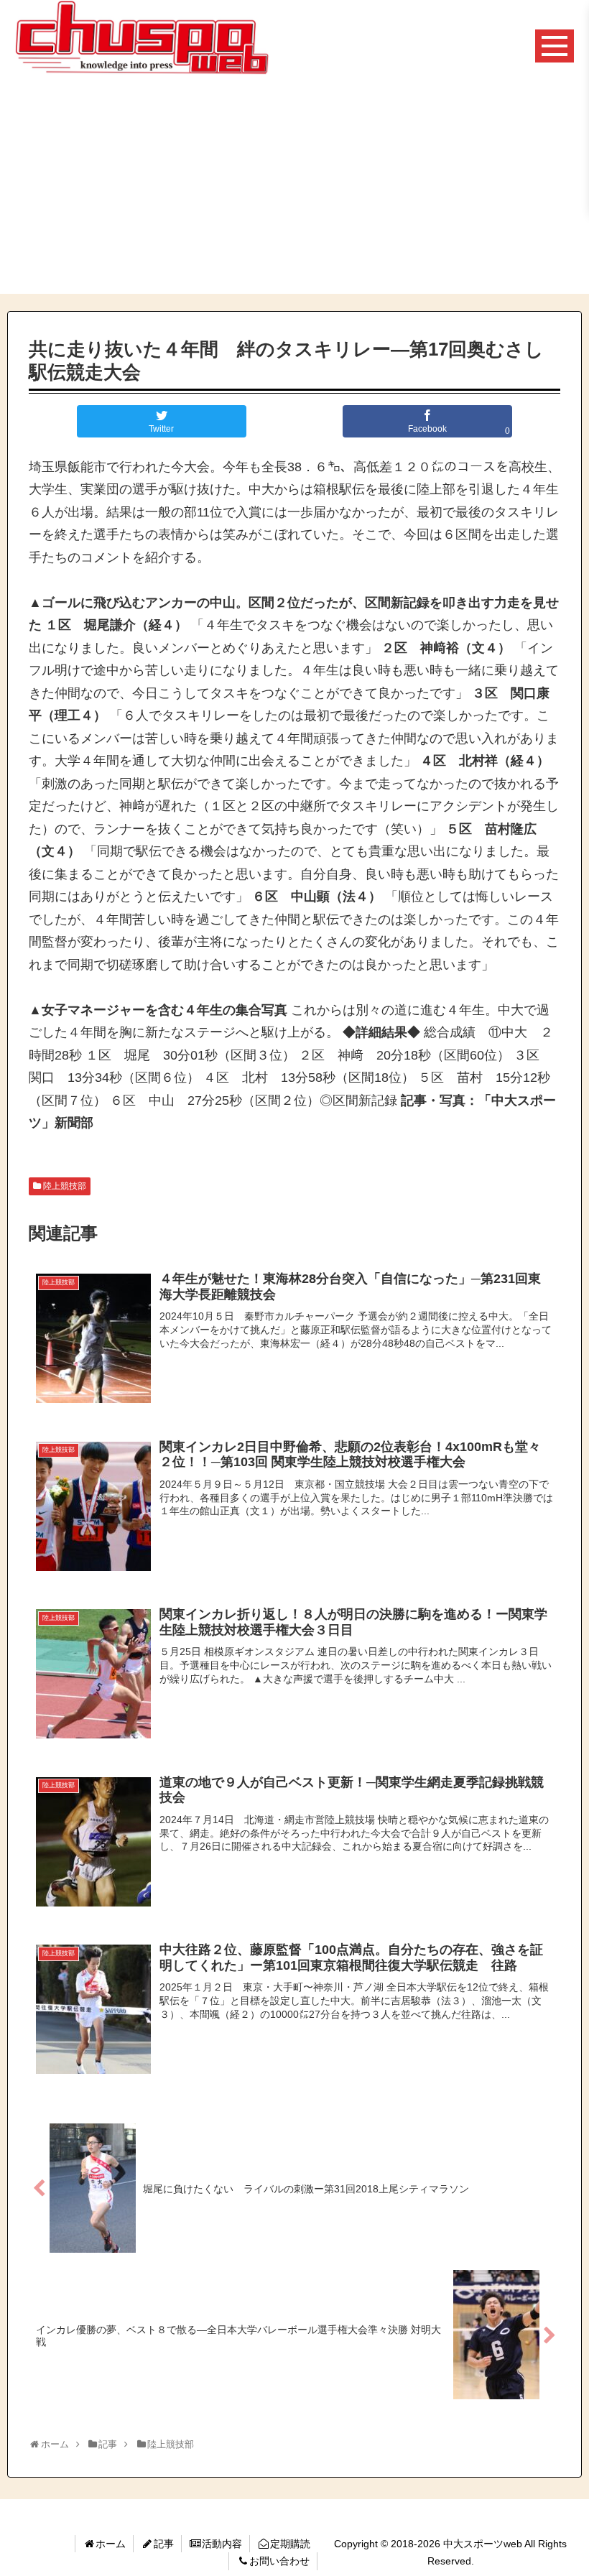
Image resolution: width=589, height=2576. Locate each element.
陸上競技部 (65, 1186)
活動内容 (222, 2544)
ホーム (111, 2544)
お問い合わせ (279, 2561)
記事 (164, 2544)
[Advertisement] (294, 193)
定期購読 (290, 2544)
